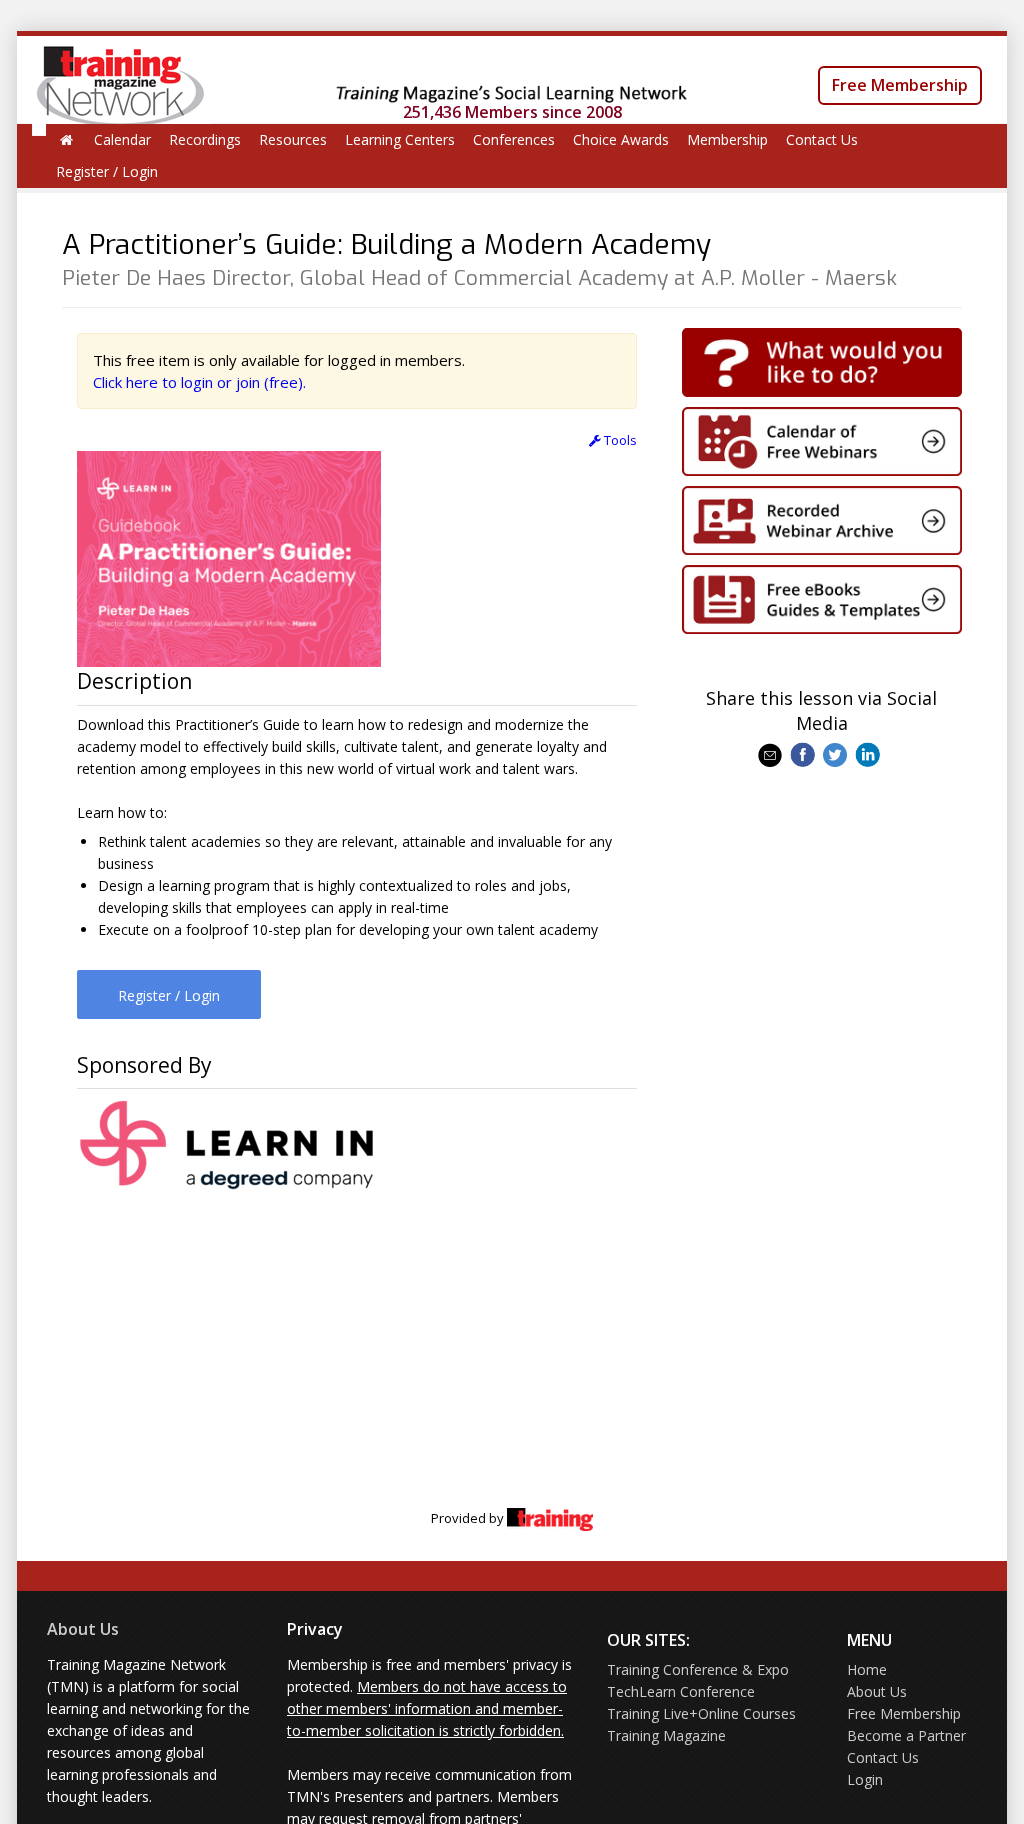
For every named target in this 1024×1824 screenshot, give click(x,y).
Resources (293, 139)
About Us (83, 1629)
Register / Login (107, 171)
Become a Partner (906, 1735)
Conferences (514, 139)
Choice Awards (621, 139)
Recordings (205, 139)
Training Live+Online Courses (701, 1713)
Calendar (122, 139)
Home (867, 1669)
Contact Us (822, 139)
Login (865, 1779)
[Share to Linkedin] (869, 753)
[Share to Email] (772, 753)
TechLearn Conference (681, 1691)
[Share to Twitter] (837, 753)
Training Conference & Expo (698, 1669)
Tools (619, 440)
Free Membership (900, 85)
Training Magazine (666, 1735)
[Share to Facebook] (804, 753)
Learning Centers (400, 139)
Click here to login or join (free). (199, 382)
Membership (727, 139)
